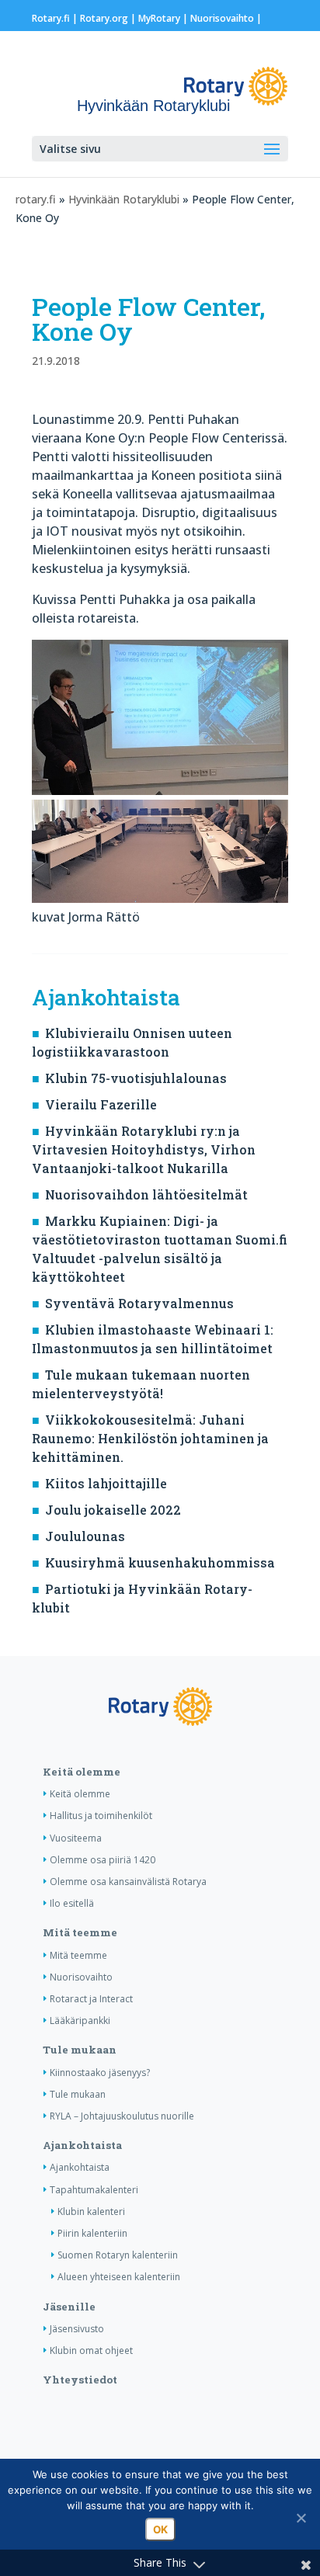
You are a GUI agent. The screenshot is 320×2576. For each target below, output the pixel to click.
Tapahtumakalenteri (94, 2190)
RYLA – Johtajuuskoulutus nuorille (122, 2116)
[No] (301, 2518)
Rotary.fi (51, 18)
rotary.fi (36, 199)
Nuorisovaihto (222, 18)
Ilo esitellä (72, 1903)
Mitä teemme (80, 1932)
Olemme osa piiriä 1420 (103, 1860)
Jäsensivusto (77, 2329)
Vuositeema (76, 1838)
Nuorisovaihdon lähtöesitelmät (146, 1194)
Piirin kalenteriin (92, 2233)
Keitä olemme (82, 1772)
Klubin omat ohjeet (91, 2350)
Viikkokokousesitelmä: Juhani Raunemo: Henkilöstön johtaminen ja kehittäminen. (150, 1438)
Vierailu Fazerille (101, 1104)
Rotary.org (104, 18)
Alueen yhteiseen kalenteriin (119, 2277)
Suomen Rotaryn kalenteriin (118, 2255)
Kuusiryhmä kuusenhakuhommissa (160, 1562)
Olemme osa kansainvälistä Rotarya (128, 1882)
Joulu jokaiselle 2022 (113, 1510)
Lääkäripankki (80, 2021)
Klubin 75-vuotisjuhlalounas (136, 1078)
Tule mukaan (80, 2050)
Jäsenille (69, 2307)
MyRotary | (164, 18)
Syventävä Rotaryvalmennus (139, 1303)
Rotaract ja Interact (91, 1999)
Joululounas (85, 1536)
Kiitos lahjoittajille (106, 1483)
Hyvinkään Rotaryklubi (124, 199)
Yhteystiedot (80, 2380)
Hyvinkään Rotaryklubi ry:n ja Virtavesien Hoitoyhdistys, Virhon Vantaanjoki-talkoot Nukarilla (144, 1149)
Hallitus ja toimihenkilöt (101, 1816)
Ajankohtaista (82, 2145)
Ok (160, 2529)
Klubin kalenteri (91, 2211)
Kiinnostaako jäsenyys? (100, 2073)
